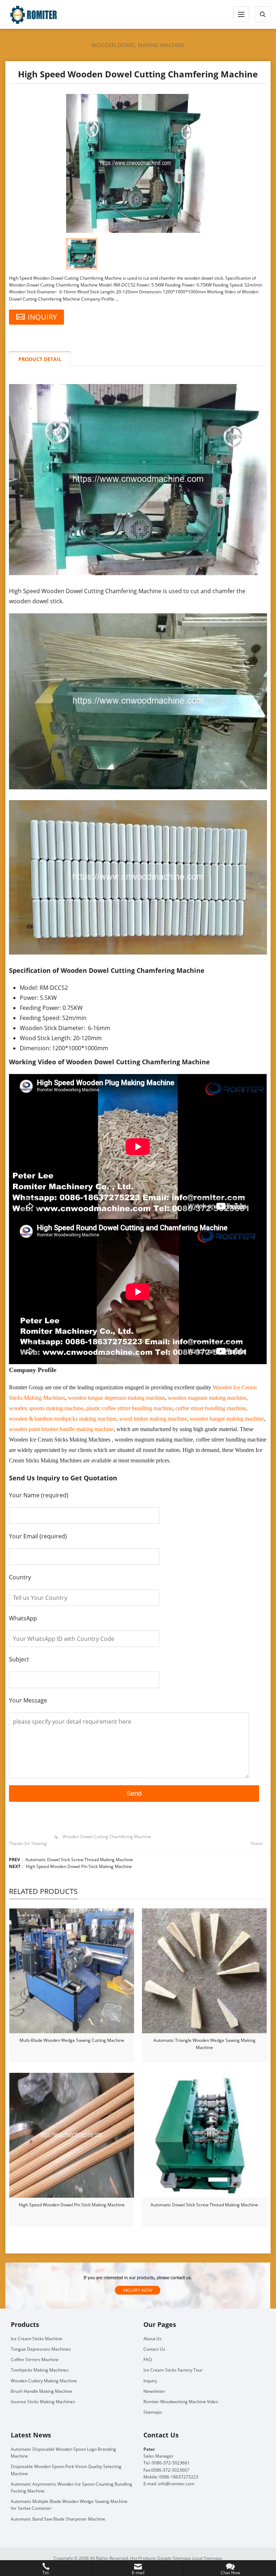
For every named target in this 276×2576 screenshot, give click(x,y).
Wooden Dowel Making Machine (138, 45)
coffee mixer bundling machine (211, 1408)
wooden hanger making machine (227, 1419)
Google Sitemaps (174, 2558)
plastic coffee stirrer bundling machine (129, 1408)
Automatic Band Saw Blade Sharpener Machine (58, 2519)
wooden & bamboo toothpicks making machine (63, 1419)
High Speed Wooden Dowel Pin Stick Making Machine (79, 1866)
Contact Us (154, 2349)
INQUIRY (42, 317)
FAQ (148, 2360)
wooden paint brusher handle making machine (61, 1429)
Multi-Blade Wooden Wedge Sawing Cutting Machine (72, 2040)
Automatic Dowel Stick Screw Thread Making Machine (79, 1860)
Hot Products (143, 2558)
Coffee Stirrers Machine (35, 2360)
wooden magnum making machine (207, 1398)
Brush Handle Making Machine (42, 2391)
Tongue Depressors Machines (41, 2349)
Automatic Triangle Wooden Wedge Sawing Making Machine (204, 2044)
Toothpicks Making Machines (40, 2370)
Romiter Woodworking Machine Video (181, 2402)
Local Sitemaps (207, 2558)
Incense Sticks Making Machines (43, 2402)
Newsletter (154, 2391)
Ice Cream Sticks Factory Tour (173, 2370)
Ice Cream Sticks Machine (36, 2339)
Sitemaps (153, 2412)
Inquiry (150, 2381)
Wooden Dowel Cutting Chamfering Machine (107, 1837)
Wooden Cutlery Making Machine (44, 2381)
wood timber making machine (153, 1419)
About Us (153, 2339)
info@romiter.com (176, 2484)
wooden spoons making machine (46, 1408)
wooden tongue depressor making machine (116, 1398)
